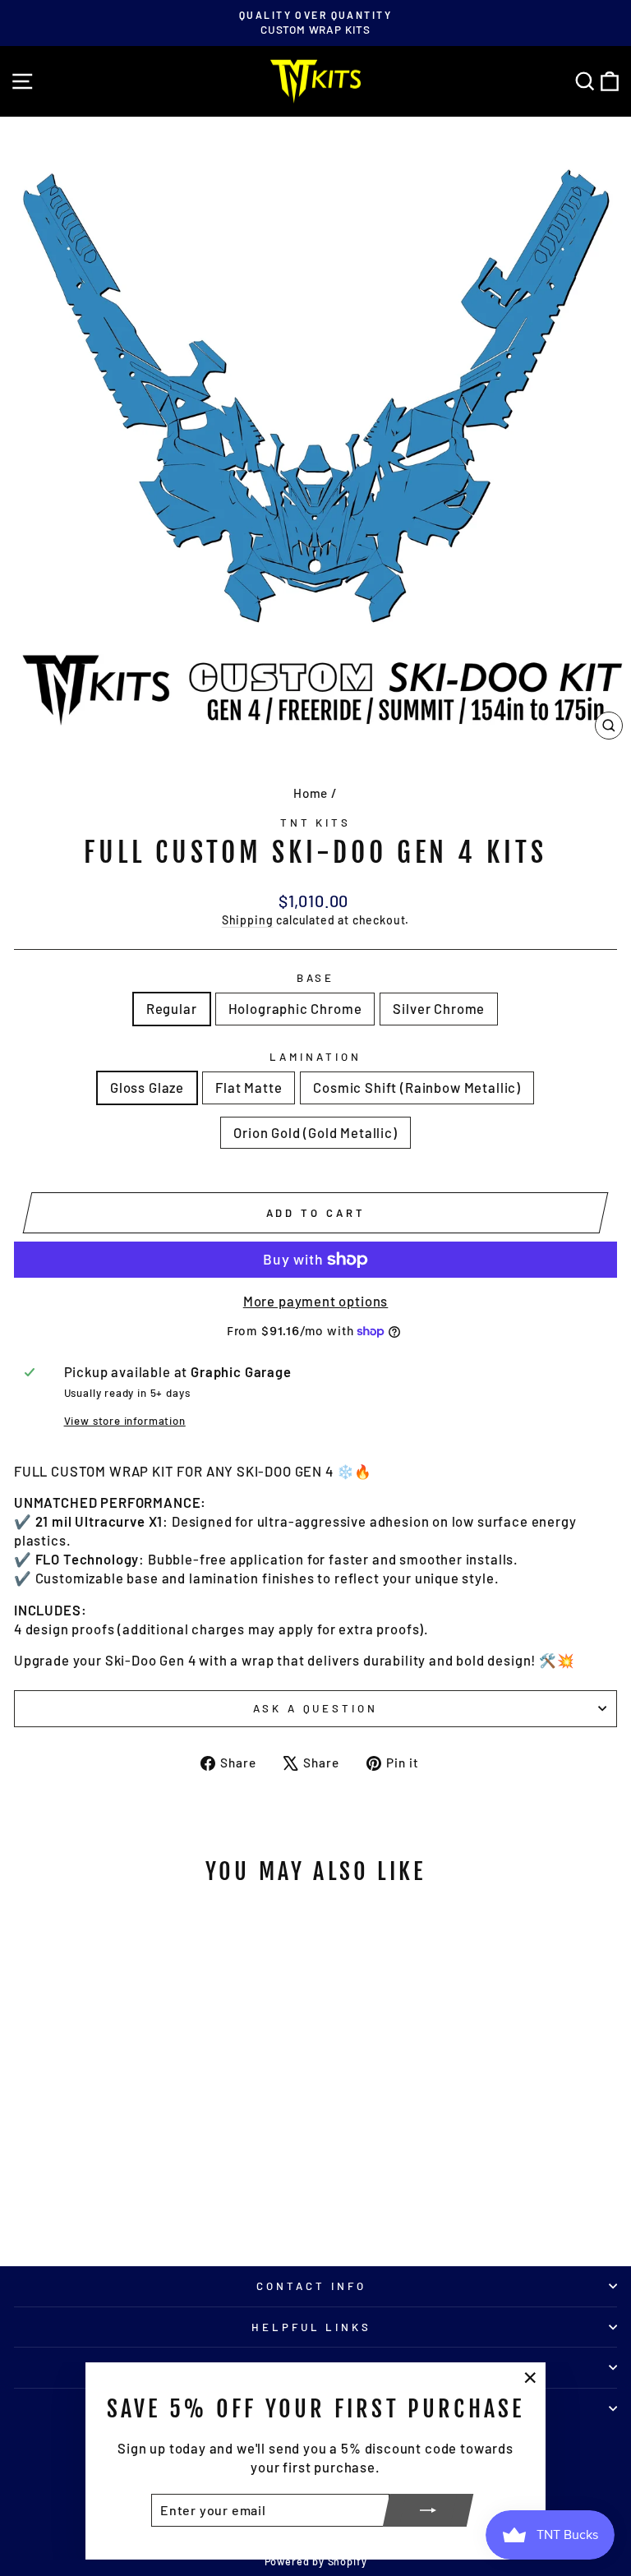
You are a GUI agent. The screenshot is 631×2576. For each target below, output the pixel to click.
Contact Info (311, 2286)
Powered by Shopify (316, 2561)
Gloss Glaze (147, 1087)
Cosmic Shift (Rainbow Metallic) (417, 1087)
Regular (172, 1008)
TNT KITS (316, 823)
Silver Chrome (439, 1008)
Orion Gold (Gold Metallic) (315, 1132)
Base (316, 978)
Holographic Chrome (295, 1008)
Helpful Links (312, 2327)
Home (311, 793)
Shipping (248, 920)
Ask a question (316, 1708)
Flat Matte (249, 1087)
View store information (125, 1421)
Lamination (315, 1057)
